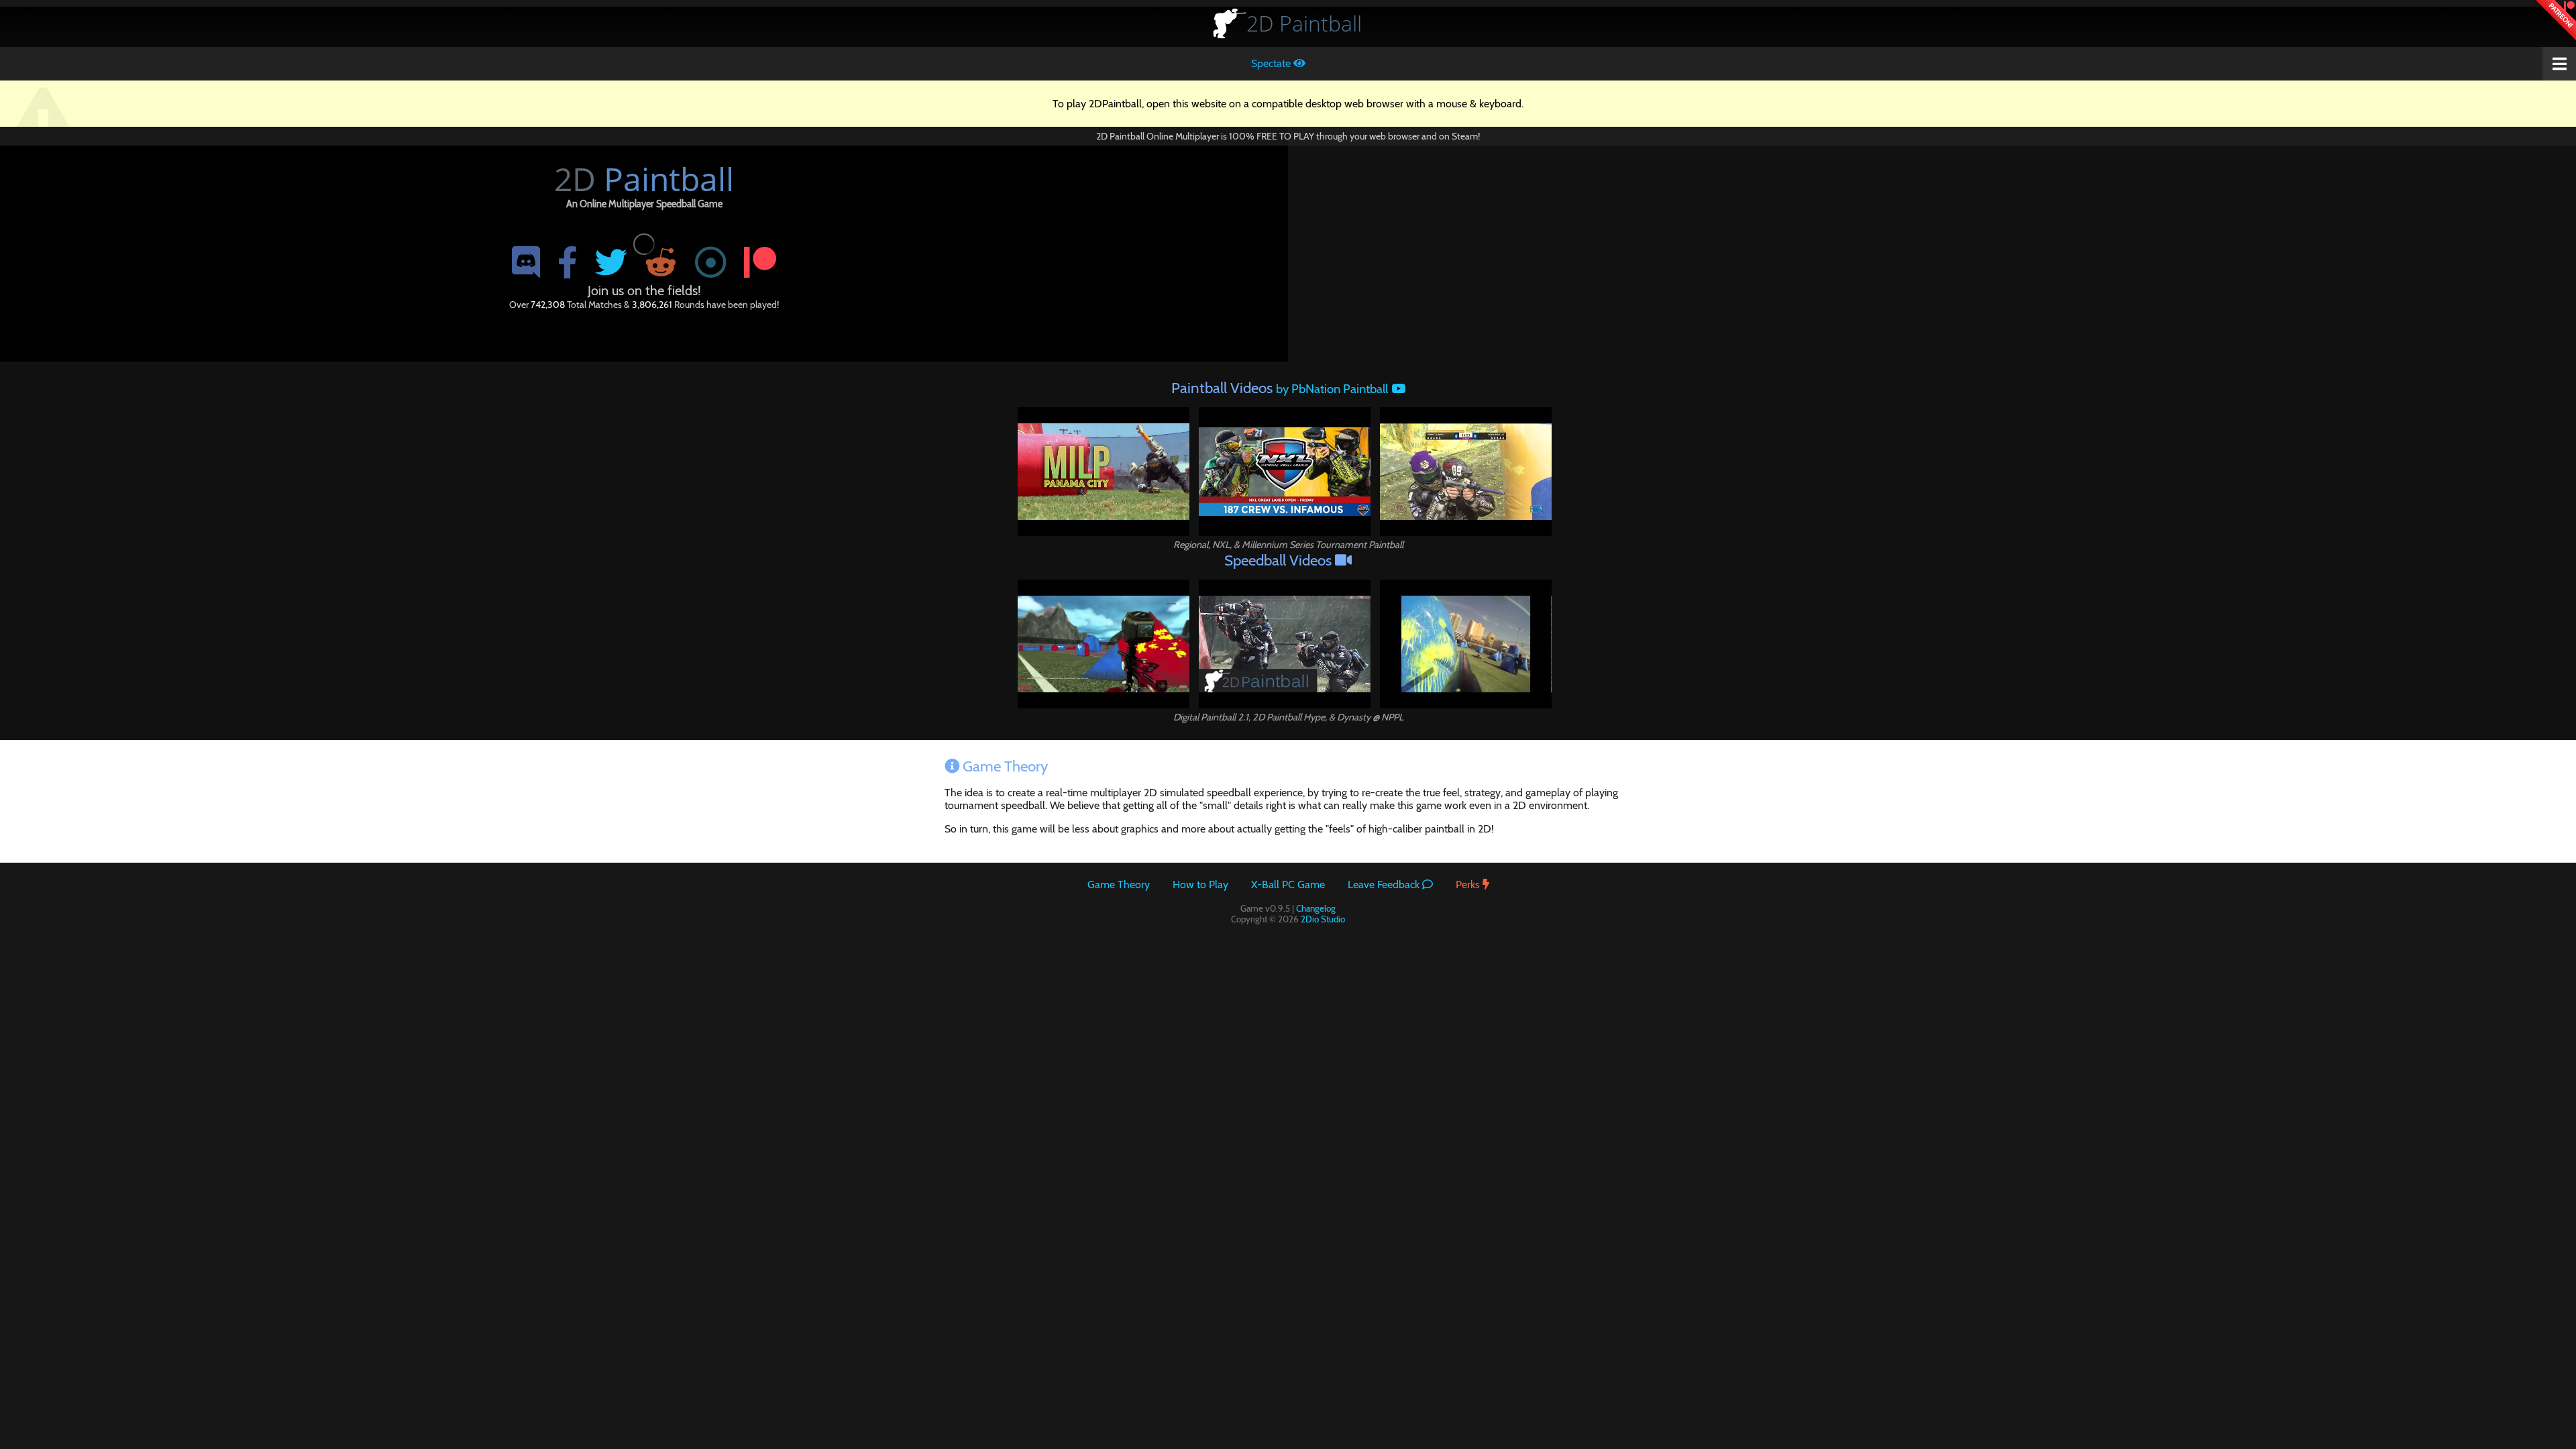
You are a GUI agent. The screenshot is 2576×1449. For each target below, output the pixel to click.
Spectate (1272, 63)
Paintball (1304, 23)
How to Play (1200, 884)
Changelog (1316, 908)
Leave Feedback (1385, 884)
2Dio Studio (1323, 919)
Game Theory (1119, 884)
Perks (1469, 884)
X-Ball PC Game (1288, 884)
